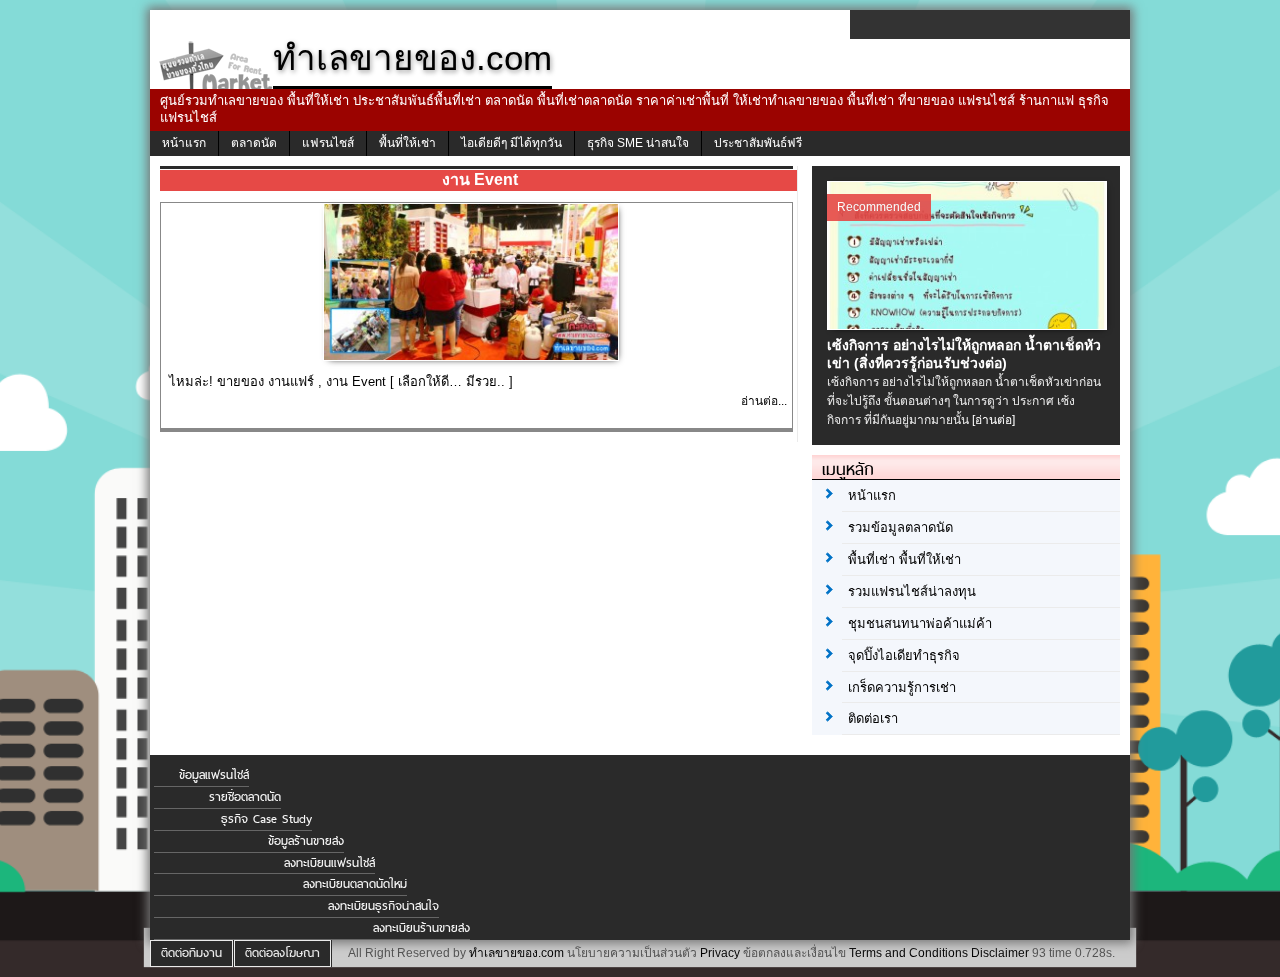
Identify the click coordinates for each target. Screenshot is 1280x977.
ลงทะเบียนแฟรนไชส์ (329, 863)
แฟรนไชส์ (328, 143)
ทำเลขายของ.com (516, 953)
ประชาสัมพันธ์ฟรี (758, 143)
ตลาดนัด (254, 143)
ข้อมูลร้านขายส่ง (306, 841)
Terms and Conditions (908, 953)
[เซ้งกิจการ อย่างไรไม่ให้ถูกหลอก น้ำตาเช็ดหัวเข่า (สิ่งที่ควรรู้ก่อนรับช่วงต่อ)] (969, 325)
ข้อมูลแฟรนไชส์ (214, 775)
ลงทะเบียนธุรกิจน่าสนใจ (383, 906)
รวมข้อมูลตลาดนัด (900, 527)
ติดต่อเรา (873, 718)
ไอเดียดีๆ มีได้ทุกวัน (511, 143)
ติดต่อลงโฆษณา (282, 953)
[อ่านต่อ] (993, 420)
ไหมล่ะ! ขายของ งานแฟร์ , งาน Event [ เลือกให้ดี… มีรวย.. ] (341, 381)
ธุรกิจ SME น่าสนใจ (638, 143)
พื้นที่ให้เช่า (407, 143)
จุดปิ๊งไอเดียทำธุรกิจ (904, 655)
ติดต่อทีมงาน (191, 953)
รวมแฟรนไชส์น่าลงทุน (912, 591)
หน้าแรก (184, 143)
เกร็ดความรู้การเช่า (902, 687)
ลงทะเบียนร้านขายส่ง (421, 928)
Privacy (720, 953)
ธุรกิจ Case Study (266, 819)
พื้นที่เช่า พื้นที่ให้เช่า (904, 559)
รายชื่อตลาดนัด (245, 797)
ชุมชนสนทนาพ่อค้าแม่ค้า (920, 623)
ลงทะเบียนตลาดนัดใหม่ (355, 884)
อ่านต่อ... (764, 401)
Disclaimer (1000, 953)
